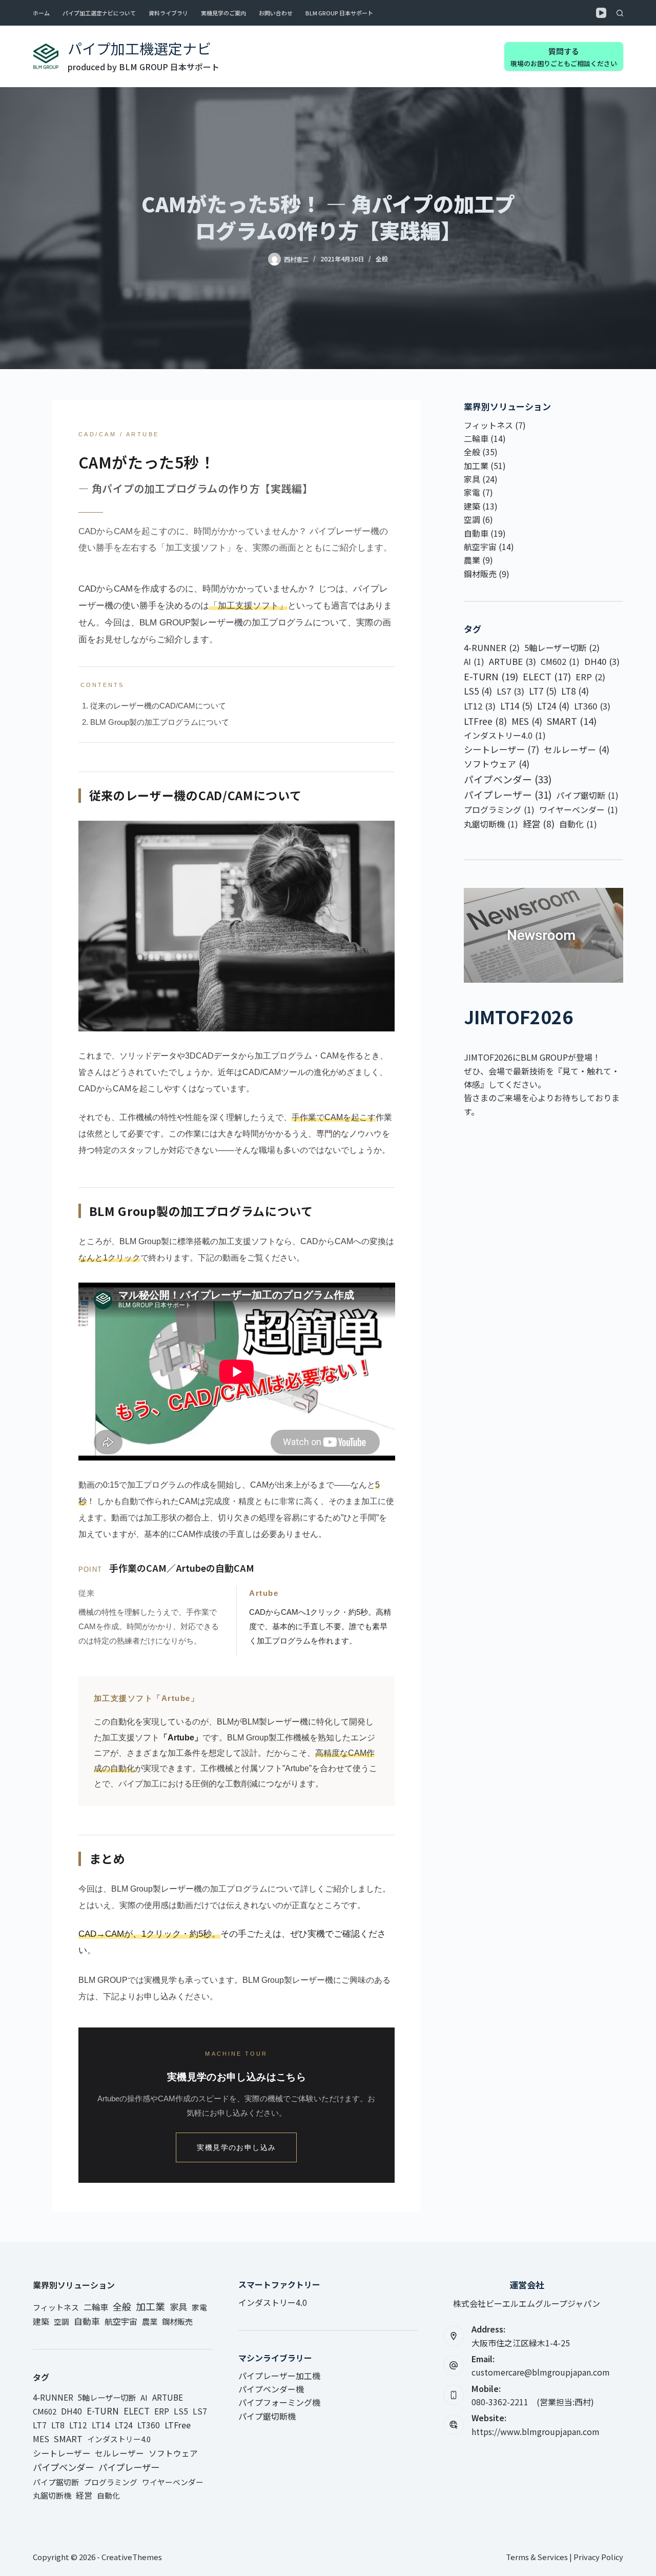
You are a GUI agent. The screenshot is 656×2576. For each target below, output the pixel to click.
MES (527, 721)
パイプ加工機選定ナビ (139, 48)
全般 (382, 259)
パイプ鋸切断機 (267, 2416)
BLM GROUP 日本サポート (339, 13)
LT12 (480, 706)
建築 (472, 506)
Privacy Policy (598, 2557)
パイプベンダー (508, 779)
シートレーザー (501, 749)
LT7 (543, 691)
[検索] (620, 13)
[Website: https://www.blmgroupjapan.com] (454, 2425)
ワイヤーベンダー (579, 809)
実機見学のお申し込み (236, 2147)
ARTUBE (512, 661)
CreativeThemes (132, 2557)
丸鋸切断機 (491, 824)
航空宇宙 (480, 546)
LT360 (592, 706)
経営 (539, 824)
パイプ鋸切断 (587, 795)
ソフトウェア (497, 764)
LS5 (478, 691)
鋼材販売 (480, 574)
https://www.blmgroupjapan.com (536, 2431)
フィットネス (488, 425)
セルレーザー (577, 749)
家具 (472, 479)
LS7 (510, 691)
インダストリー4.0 (505, 735)
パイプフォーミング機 (279, 2402)
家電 (472, 492)
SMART (572, 721)
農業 (472, 560)
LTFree (485, 721)
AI (474, 661)
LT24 (553, 706)
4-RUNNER (492, 647)
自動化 (578, 824)
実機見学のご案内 (223, 13)
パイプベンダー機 (271, 2389)
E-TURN (491, 676)
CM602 (560, 661)
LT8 (575, 691)
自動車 (476, 533)
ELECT (547, 676)
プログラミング (499, 809)
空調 (472, 519)
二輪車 (476, 438)
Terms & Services (537, 2557)
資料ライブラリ (168, 13)
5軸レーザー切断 (562, 647)
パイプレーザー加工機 (279, 2376)
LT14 (516, 706)
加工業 (476, 465)
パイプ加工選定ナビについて (99, 13)
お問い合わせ (276, 13)
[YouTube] (601, 13)
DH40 (602, 661)
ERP (590, 677)
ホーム (41, 13)
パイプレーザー (508, 794)
